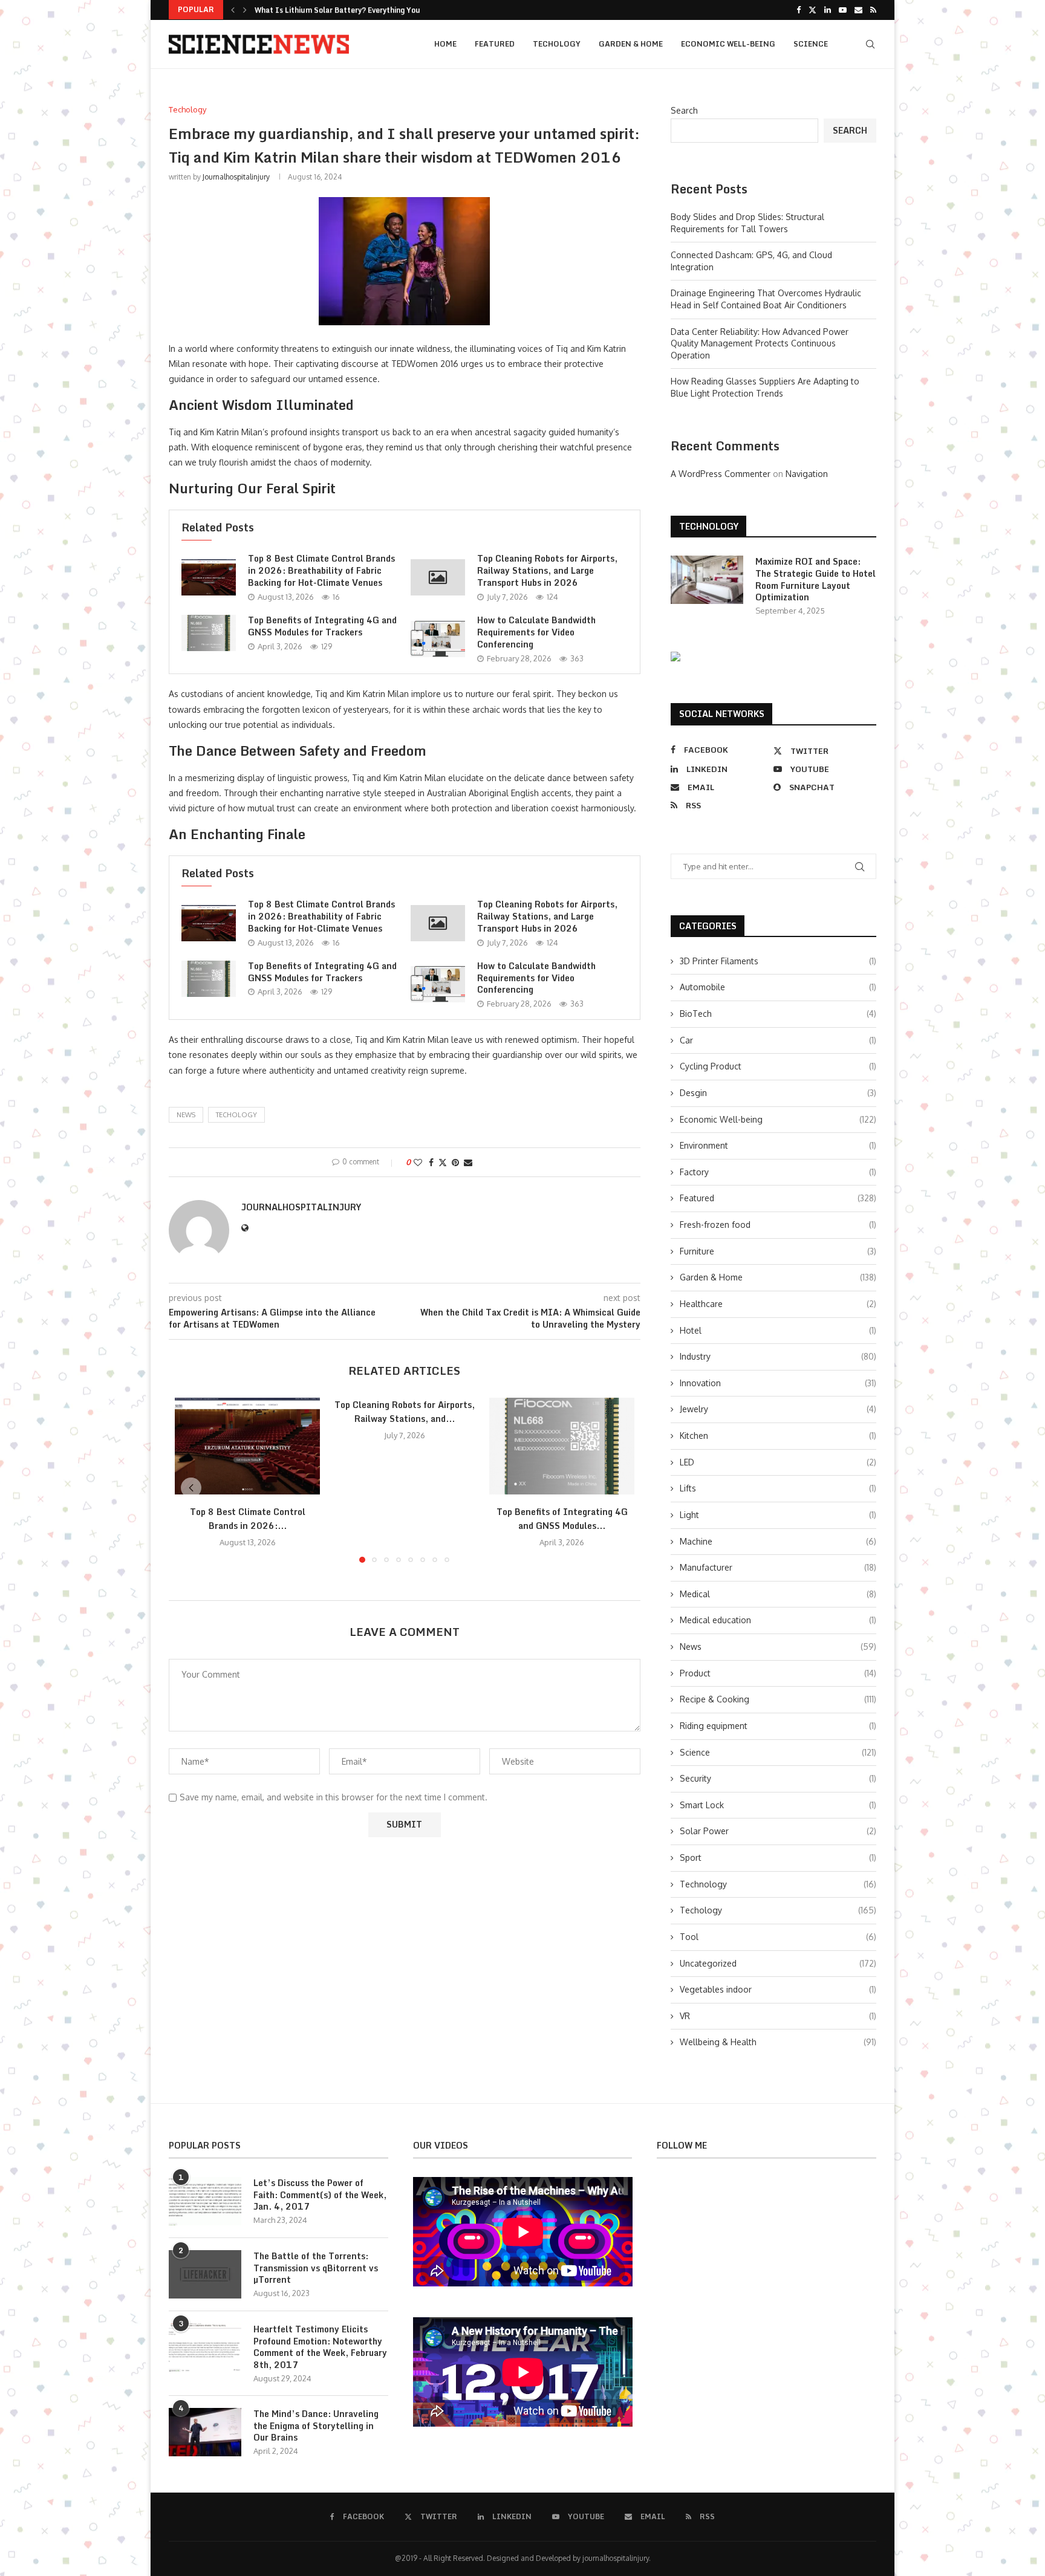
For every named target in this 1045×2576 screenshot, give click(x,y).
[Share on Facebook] (431, 1162)
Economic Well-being (728, 44)
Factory (778, 1172)
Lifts (778, 1488)
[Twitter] (812, 10)
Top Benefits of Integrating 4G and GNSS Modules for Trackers (322, 626)
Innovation (778, 1383)
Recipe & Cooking (778, 1699)
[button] (233, 10)
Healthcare (778, 1304)
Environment (778, 1145)
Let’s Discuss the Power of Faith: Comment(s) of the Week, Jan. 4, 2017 (320, 2195)
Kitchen (778, 1436)
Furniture (778, 1251)
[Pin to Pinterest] (455, 1162)
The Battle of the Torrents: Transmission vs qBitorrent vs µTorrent (316, 2268)
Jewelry (778, 1409)
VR (778, 2016)
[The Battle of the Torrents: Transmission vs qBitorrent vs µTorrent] (205, 2274)
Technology (778, 1884)
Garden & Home (631, 44)
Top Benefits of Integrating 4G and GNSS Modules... (562, 1519)
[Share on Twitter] (443, 1162)
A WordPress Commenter (721, 474)
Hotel (778, 1330)
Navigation (807, 474)
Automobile (778, 987)
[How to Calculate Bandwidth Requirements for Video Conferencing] (438, 639)
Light (778, 1515)
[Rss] (873, 10)
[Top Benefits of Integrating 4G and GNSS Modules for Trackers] (209, 633)
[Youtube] (843, 10)
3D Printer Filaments (778, 961)
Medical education (778, 1620)
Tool (778, 1937)
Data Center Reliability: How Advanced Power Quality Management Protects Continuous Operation (760, 343)
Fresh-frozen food (778, 1225)
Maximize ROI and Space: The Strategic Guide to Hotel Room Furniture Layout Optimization (815, 579)
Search (684, 110)
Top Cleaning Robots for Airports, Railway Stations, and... (405, 1412)
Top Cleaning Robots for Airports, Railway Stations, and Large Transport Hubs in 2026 (547, 570)
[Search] (870, 44)
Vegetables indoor (778, 1989)
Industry (778, 1356)
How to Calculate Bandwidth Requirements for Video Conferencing (536, 632)
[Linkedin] (828, 10)
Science (811, 44)
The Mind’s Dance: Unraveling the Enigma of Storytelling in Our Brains (316, 2426)
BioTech (778, 1014)
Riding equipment (778, 1726)
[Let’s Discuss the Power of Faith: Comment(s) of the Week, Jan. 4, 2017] (205, 2201)
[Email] (858, 10)
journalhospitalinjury (236, 177)
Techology (557, 44)
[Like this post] (418, 1162)
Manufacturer (778, 1567)
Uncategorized (778, 1963)
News (778, 1646)
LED (778, 1462)
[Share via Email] (468, 1162)
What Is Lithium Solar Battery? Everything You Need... (352, 10)
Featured (495, 44)
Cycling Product (778, 1066)
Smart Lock (778, 1805)
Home (445, 44)
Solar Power (778, 1831)
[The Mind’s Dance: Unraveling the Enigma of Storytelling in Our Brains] (205, 2432)
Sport (778, 1857)
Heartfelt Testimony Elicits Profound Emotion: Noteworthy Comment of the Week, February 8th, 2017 (320, 2347)
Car (778, 1040)
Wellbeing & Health (778, 2042)
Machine (778, 1541)
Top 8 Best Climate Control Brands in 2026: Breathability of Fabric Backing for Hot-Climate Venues (321, 570)
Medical (778, 1594)
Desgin (778, 1093)
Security (778, 1778)
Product (778, 1673)
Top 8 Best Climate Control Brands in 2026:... (248, 1519)
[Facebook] (799, 10)
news (186, 1115)
